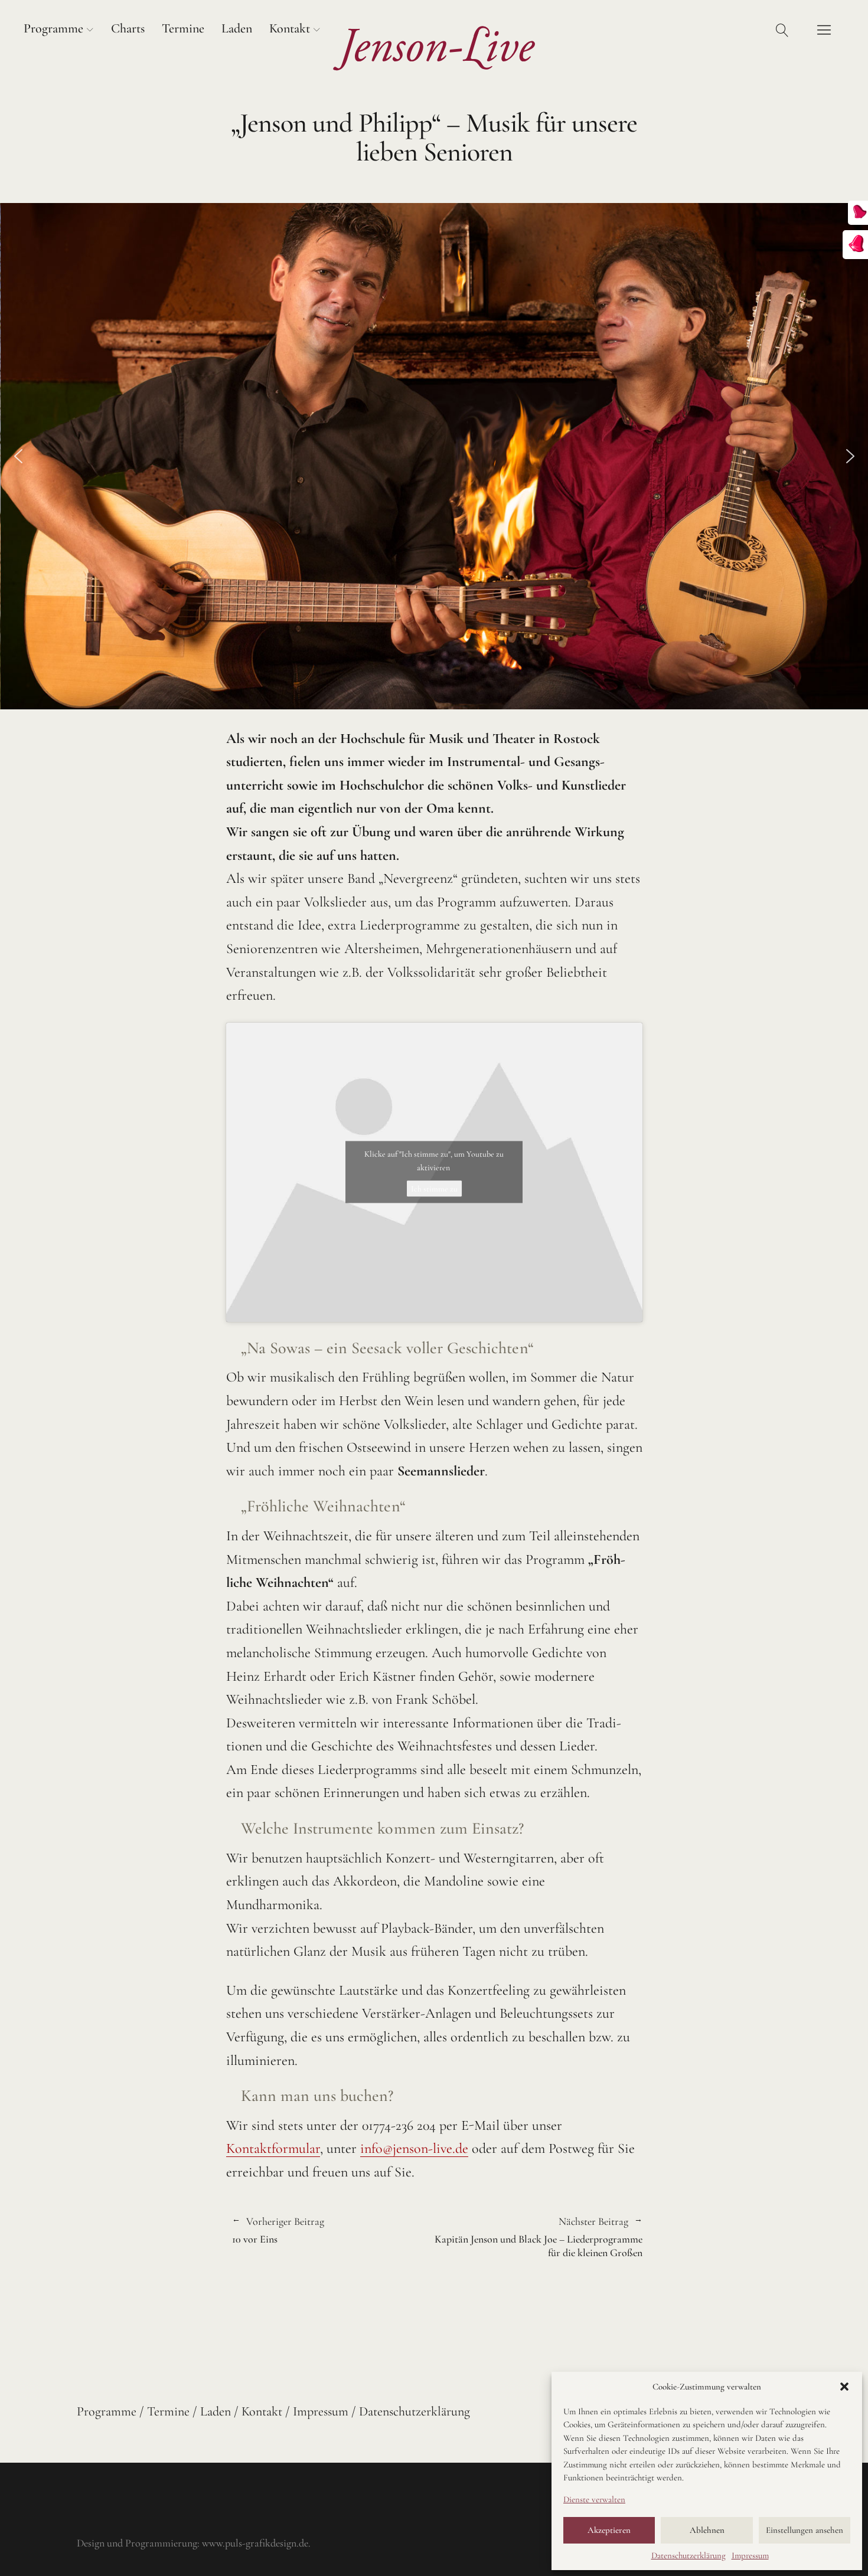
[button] (844, 2387)
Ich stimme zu (434, 1189)
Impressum (750, 2555)
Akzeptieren (609, 2530)
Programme (53, 28)
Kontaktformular (273, 2148)
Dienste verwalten (594, 2499)
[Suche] (782, 30)
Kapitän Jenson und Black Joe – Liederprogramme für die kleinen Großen (538, 2238)
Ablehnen (707, 2530)
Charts (128, 28)
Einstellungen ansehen (805, 2530)
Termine (183, 28)
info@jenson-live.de (414, 2148)
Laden (237, 28)
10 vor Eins (278, 2231)
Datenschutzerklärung (688, 2555)
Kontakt (290, 28)
